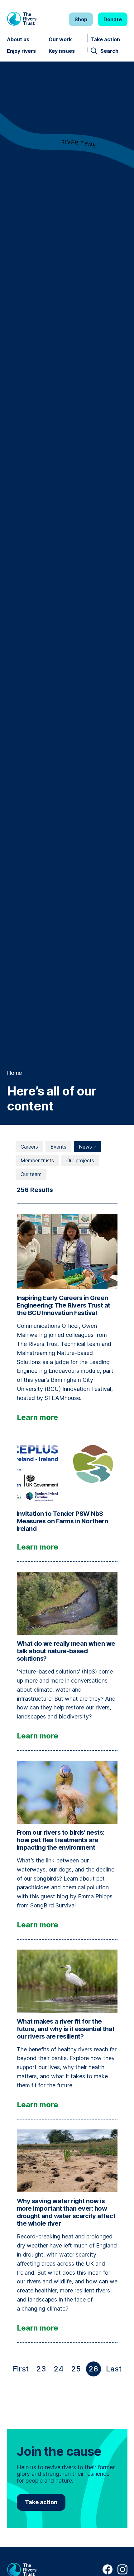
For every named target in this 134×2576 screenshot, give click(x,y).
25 (76, 2369)
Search (109, 51)
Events (58, 1147)
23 (41, 2369)
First (22, 2370)
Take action (105, 39)
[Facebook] (108, 2573)
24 (59, 2369)
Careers (29, 1147)
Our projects (80, 1160)
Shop (81, 19)
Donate (113, 19)
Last (115, 2370)
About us (18, 39)
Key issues (62, 51)
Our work (60, 39)
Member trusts (37, 1160)
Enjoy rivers (21, 51)
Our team (31, 1174)
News (86, 1147)
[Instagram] (122, 2573)
